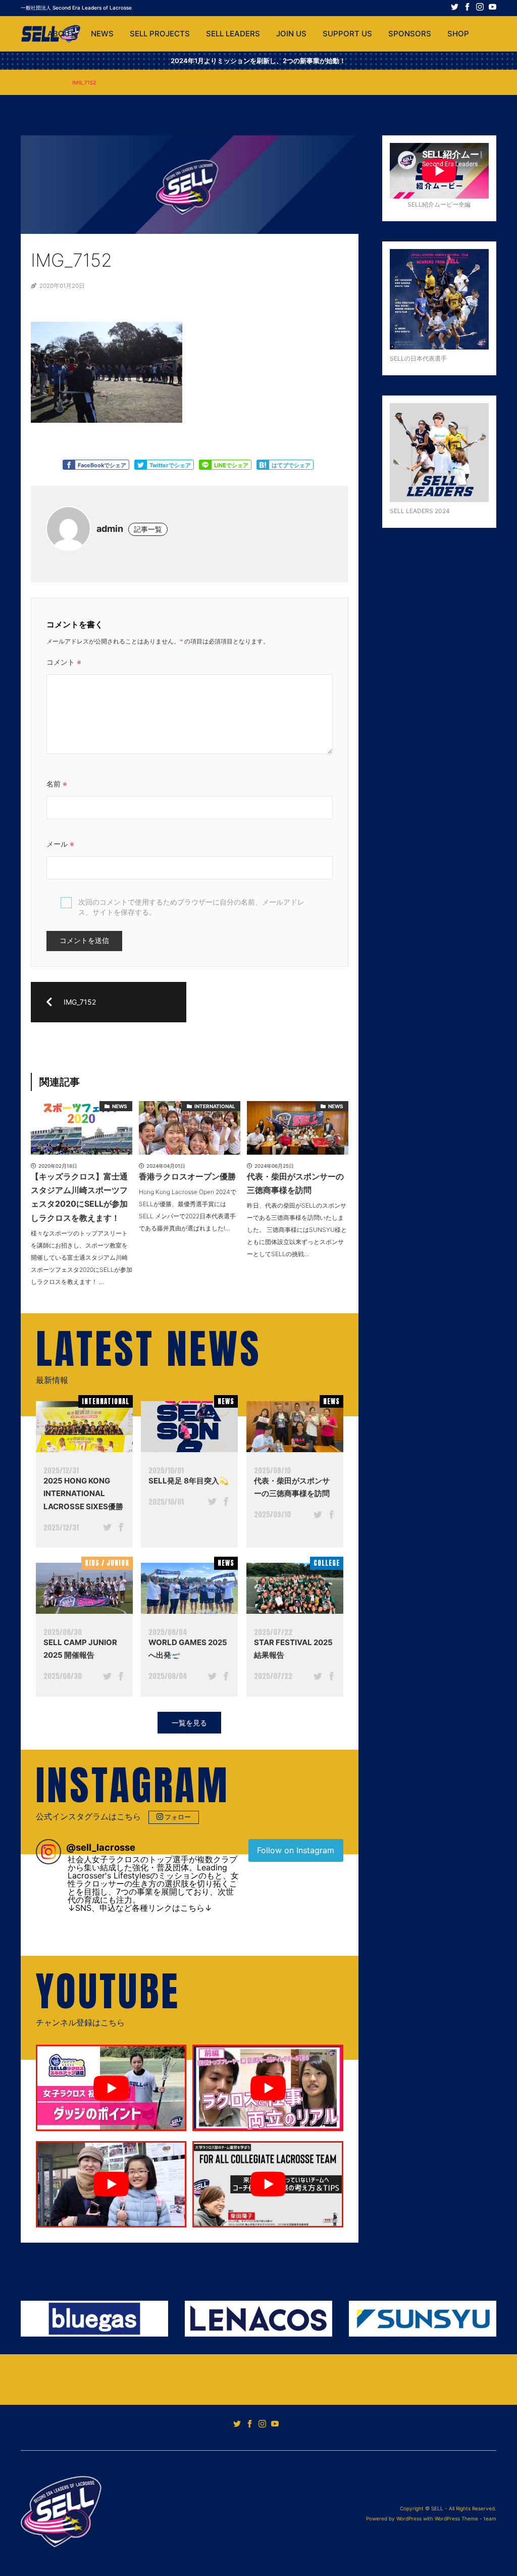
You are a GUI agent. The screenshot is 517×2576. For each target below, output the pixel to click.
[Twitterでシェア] (107, 1528)
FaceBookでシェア (102, 465)
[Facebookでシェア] (121, 1528)
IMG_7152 (49, 82)
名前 (57, 784)
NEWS (102, 34)
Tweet (140, 465)
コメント (64, 662)
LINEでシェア (231, 465)
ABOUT (61, 34)
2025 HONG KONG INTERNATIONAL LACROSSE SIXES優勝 (83, 1494)
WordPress (409, 2518)
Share (205, 465)
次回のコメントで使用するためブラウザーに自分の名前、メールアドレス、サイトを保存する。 (191, 907)
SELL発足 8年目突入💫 (189, 1481)
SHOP (458, 34)
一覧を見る (189, 1723)
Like (69, 465)
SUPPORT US (347, 34)
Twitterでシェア (170, 465)
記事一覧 (148, 529)
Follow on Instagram (296, 1850)
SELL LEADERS (233, 34)
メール (60, 844)
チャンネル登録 (171, 2023)
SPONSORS (410, 34)
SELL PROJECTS (160, 34)
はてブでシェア (291, 465)
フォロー (178, 1817)
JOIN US (291, 34)
